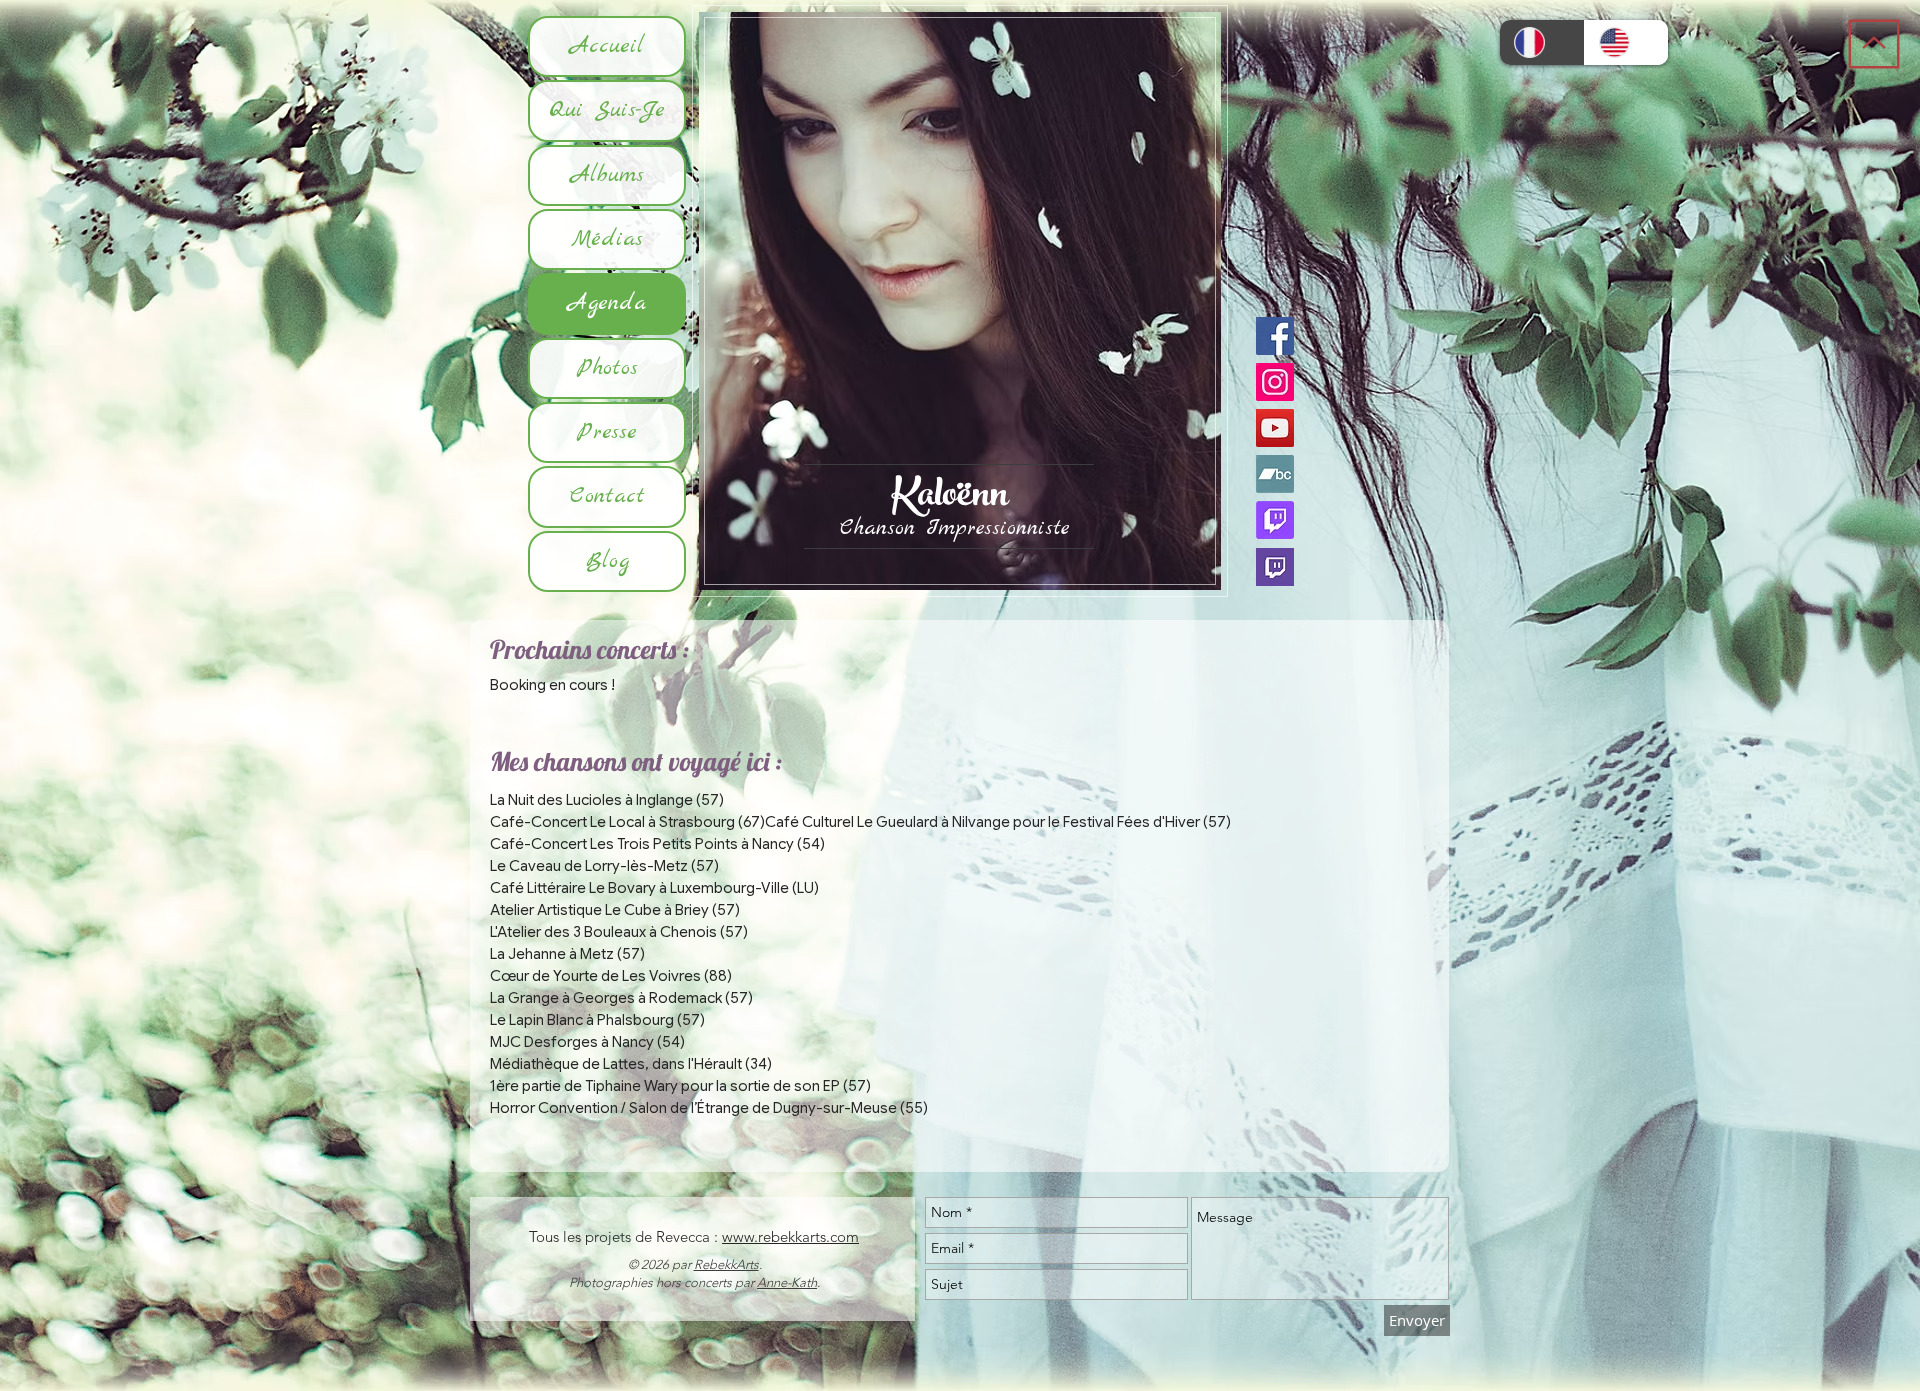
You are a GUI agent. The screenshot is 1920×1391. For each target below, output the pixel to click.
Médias (607, 239)
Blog (607, 561)
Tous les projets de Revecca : (625, 1236)
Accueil (607, 46)
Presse (607, 432)
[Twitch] (1275, 520)
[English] (1626, 42)
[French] (1542, 42)
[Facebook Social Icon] (1275, 336)
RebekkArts (726, 1264)
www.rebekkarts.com (790, 1236)
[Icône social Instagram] (1275, 382)
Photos (607, 368)
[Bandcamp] (1275, 474)
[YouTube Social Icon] (1275, 428)
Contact (607, 496)
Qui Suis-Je (607, 110)
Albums (607, 175)
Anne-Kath (787, 1282)
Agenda (607, 303)
